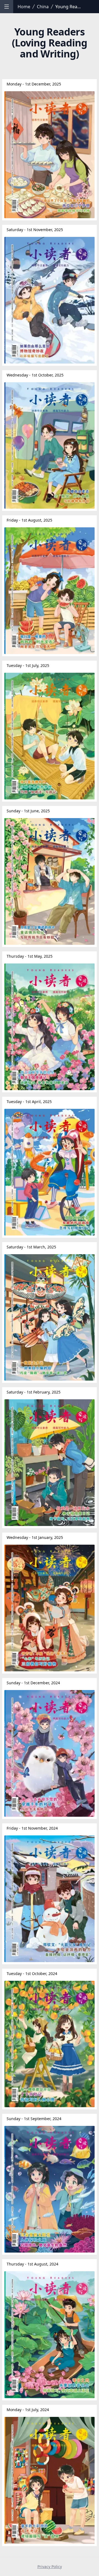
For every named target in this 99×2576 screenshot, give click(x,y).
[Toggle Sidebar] (7, 7)
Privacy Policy (50, 2567)
